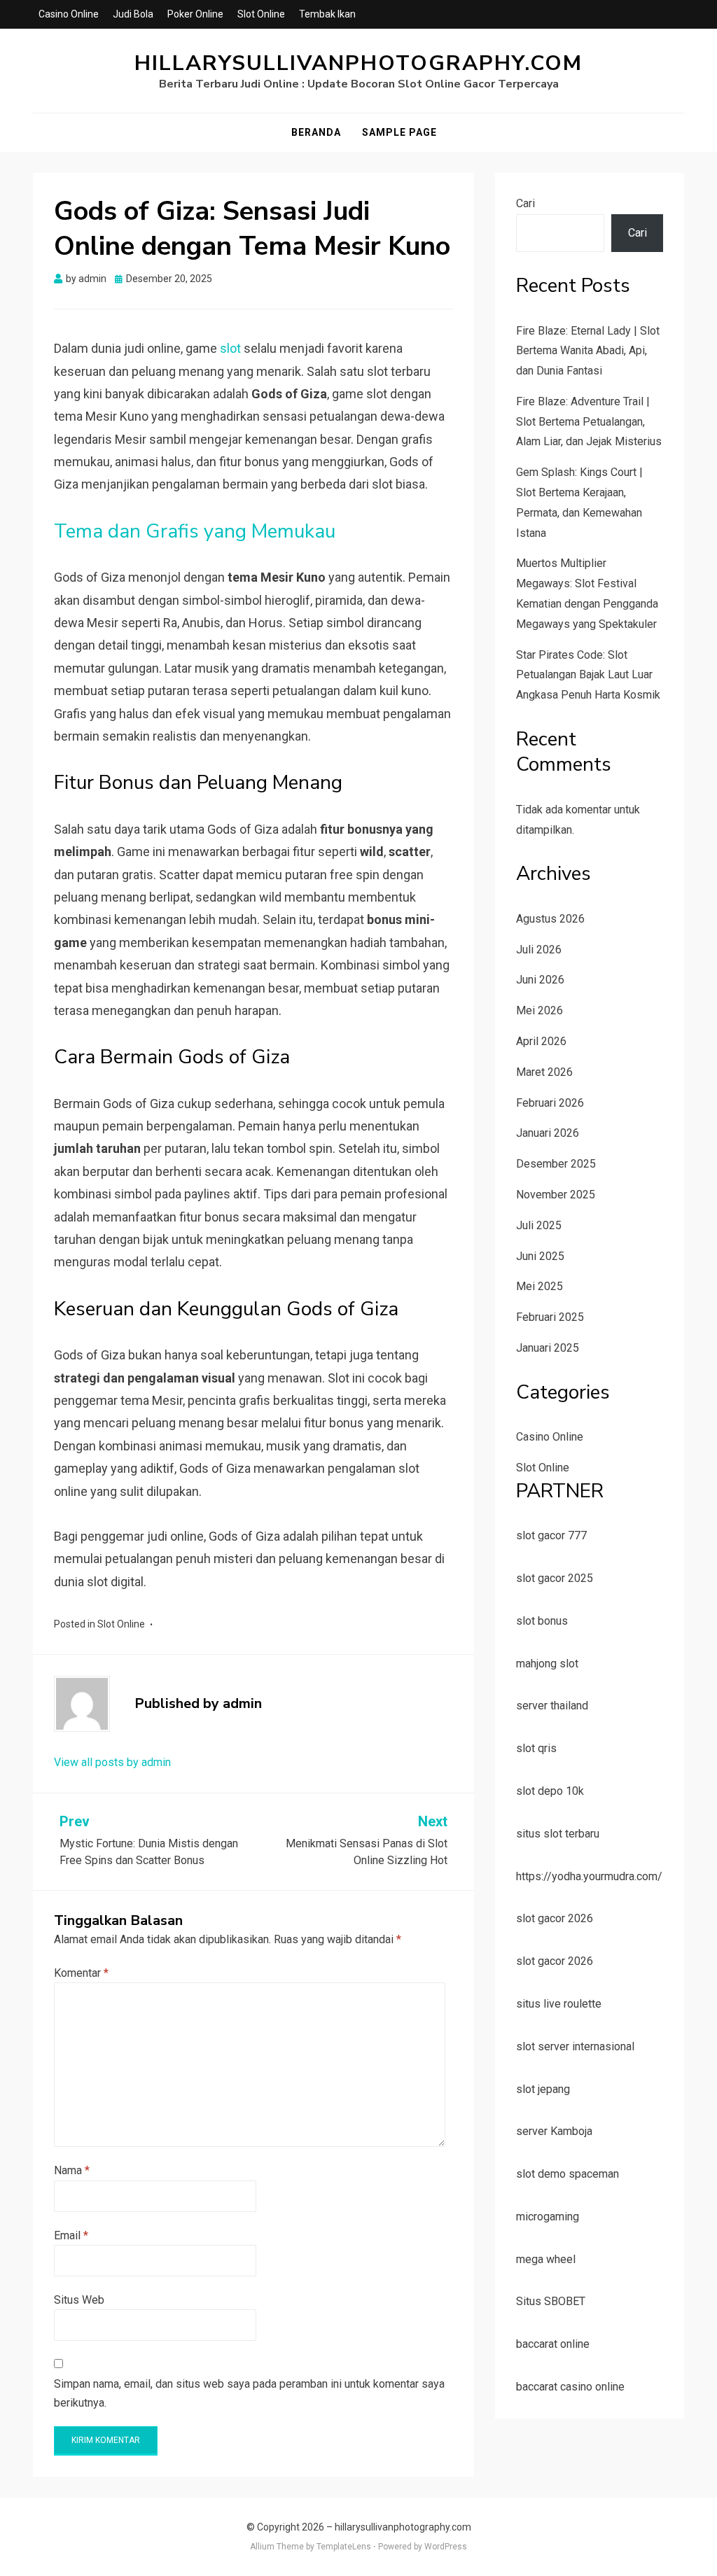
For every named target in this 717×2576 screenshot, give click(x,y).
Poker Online (195, 14)
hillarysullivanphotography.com (358, 63)
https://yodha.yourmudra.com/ (589, 1876)
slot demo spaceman (568, 2174)
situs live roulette (559, 2004)
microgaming (548, 2217)
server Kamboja (554, 2131)
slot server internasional (575, 2046)
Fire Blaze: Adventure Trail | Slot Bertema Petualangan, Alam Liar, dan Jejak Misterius (589, 422)
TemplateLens (344, 2547)
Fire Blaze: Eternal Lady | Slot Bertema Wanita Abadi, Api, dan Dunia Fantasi (588, 351)
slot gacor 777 (551, 1535)
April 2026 (541, 1041)
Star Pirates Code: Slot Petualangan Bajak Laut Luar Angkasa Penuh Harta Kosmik (588, 675)
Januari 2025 (548, 1348)
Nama (72, 2170)
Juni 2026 (540, 980)
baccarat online (553, 2344)
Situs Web (79, 2300)
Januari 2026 (548, 1133)
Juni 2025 (540, 1256)
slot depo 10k (550, 1791)
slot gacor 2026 (555, 1918)
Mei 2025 (540, 1286)
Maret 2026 (544, 1072)
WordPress (446, 2547)
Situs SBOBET (551, 2301)
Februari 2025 (550, 1317)
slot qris (536, 1748)
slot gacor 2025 (555, 1578)
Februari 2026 (550, 1103)
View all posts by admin (112, 1762)
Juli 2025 (539, 1225)
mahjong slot (547, 1664)
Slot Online (261, 14)
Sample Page (399, 132)
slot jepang (543, 2089)
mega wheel (546, 2259)
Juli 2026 (539, 950)
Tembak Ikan (327, 14)
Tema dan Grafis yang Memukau (195, 531)
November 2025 (556, 1195)
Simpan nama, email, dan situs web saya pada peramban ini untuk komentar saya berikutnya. (249, 2393)
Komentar (81, 1973)
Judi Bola (133, 14)
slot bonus (542, 1621)
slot (230, 348)
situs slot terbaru (558, 1834)
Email (71, 2235)
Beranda (316, 132)
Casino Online (69, 14)
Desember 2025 (556, 1164)
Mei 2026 (540, 1010)
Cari (525, 203)
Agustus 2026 (550, 919)
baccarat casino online (570, 2387)
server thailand (552, 1706)
